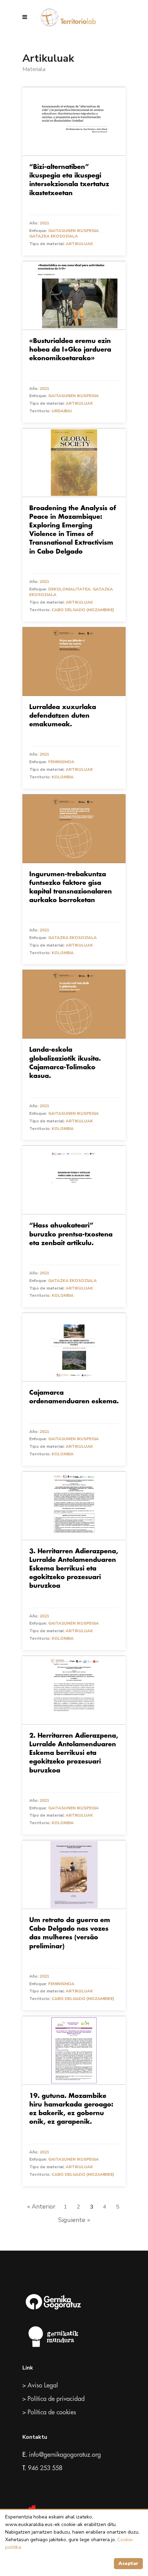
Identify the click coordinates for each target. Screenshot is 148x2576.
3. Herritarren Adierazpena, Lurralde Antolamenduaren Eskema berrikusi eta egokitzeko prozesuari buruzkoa (74, 1569)
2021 (44, 223)
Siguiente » (74, 2220)
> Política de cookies (49, 2412)
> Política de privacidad (54, 2399)
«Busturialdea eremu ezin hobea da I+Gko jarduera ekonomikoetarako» (70, 350)
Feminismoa (61, 762)
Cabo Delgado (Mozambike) (83, 610)
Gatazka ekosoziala (54, 236)
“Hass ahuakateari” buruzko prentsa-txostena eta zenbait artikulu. (71, 1234)
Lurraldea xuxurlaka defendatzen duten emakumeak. (63, 716)
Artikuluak (79, 244)
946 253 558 (45, 2468)
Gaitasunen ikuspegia (73, 231)
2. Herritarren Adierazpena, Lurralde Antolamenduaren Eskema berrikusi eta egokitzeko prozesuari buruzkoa (74, 1753)
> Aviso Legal (40, 2385)
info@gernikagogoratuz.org (65, 2455)
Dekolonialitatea (69, 589)
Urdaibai (62, 411)
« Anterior (41, 2206)
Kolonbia (63, 777)
